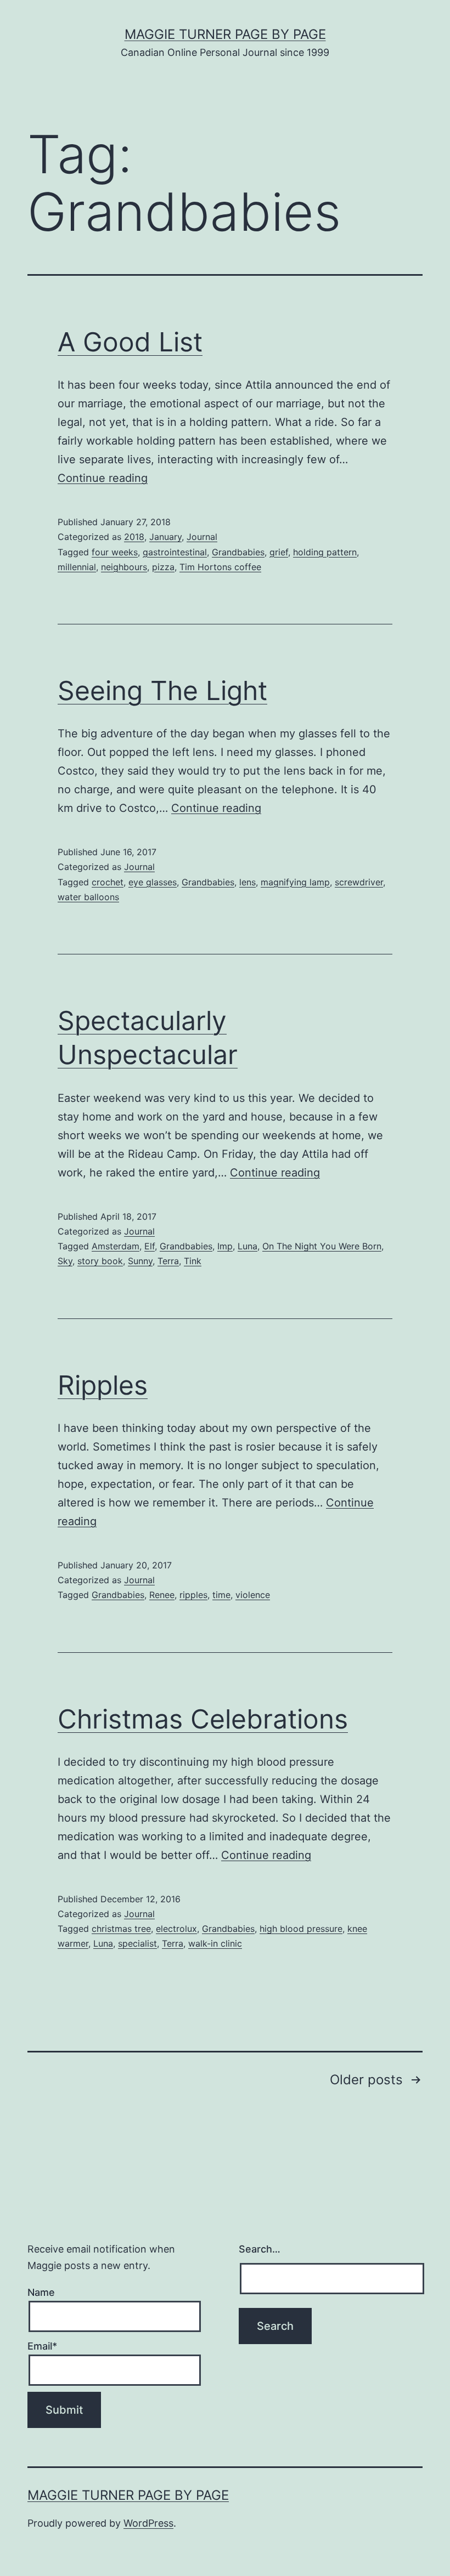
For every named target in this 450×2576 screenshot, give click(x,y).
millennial (77, 567)
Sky (65, 1261)
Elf (150, 1246)
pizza (163, 567)
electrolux (176, 1929)
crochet (108, 882)
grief (279, 552)
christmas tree (121, 1929)
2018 (134, 537)
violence (253, 1595)
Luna (248, 1246)
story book (100, 1261)
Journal (202, 537)
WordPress (148, 2523)
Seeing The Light (162, 690)
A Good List (130, 342)
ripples (193, 1595)
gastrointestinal (175, 552)
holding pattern (325, 552)
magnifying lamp (295, 882)
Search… (260, 2249)
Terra (168, 1261)
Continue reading (103, 478)
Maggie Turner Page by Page (225, 34)
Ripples (103, 1385)
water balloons (88, 897)
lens (248, 882)
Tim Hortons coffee (220, 567)
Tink (193, 1261)
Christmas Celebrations (203, 1719)
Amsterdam (116, 1246)
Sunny (140, 1261)
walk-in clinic (215, 1943)
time (221, 1595)
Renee (162, 1595)
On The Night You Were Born (322, 1246)
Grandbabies (238, 552)
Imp (225, 1246)
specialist (137, 1943)
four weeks (115, 552)
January (165, 537)
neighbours (124, 567)
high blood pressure (301, 1929)
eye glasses (153, 882)
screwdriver (359, 882)
